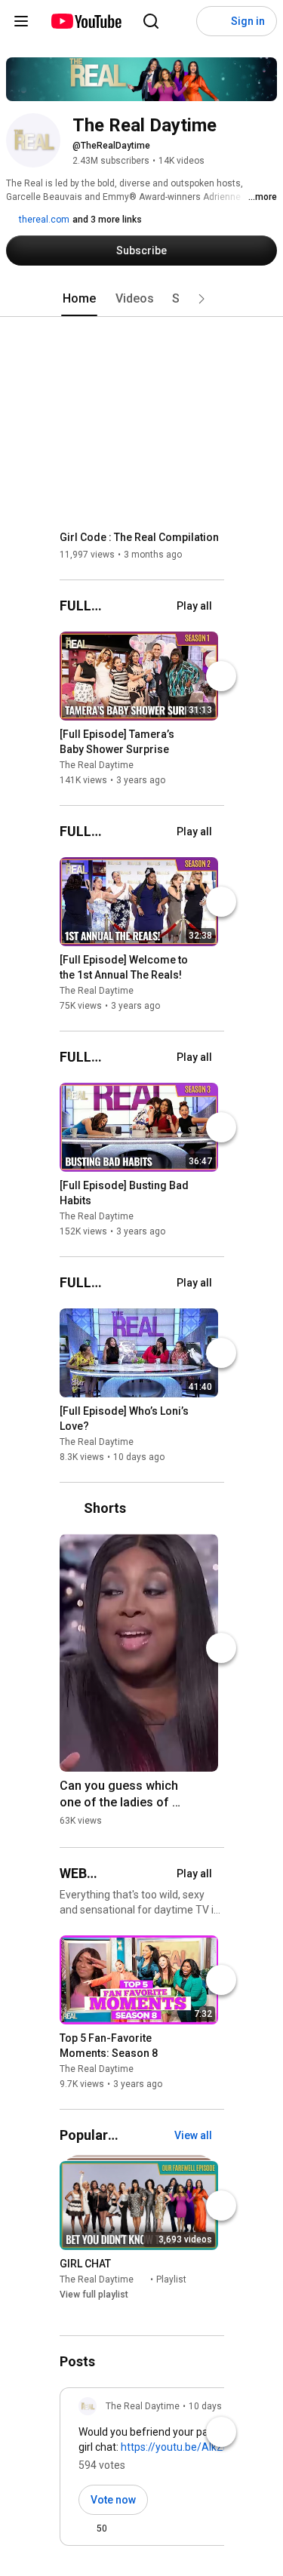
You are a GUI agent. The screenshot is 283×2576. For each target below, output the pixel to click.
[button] (201, 299)
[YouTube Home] (86, 21)
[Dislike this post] (125, 2528)
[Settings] (181, 21)
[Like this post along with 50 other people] (85, 2528)
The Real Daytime (97, 765)
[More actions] (211, 737)
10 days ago (214, 2406)
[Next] (221, 676)
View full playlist (94, 2295)
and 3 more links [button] (107, 220)
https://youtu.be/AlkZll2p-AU (189, 2447)
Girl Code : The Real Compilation (139, 537)
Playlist (171, 2280)
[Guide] (21, 21)
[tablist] (142, 299)
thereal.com (43, 220)
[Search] (151, 21)
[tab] (79, 299)
